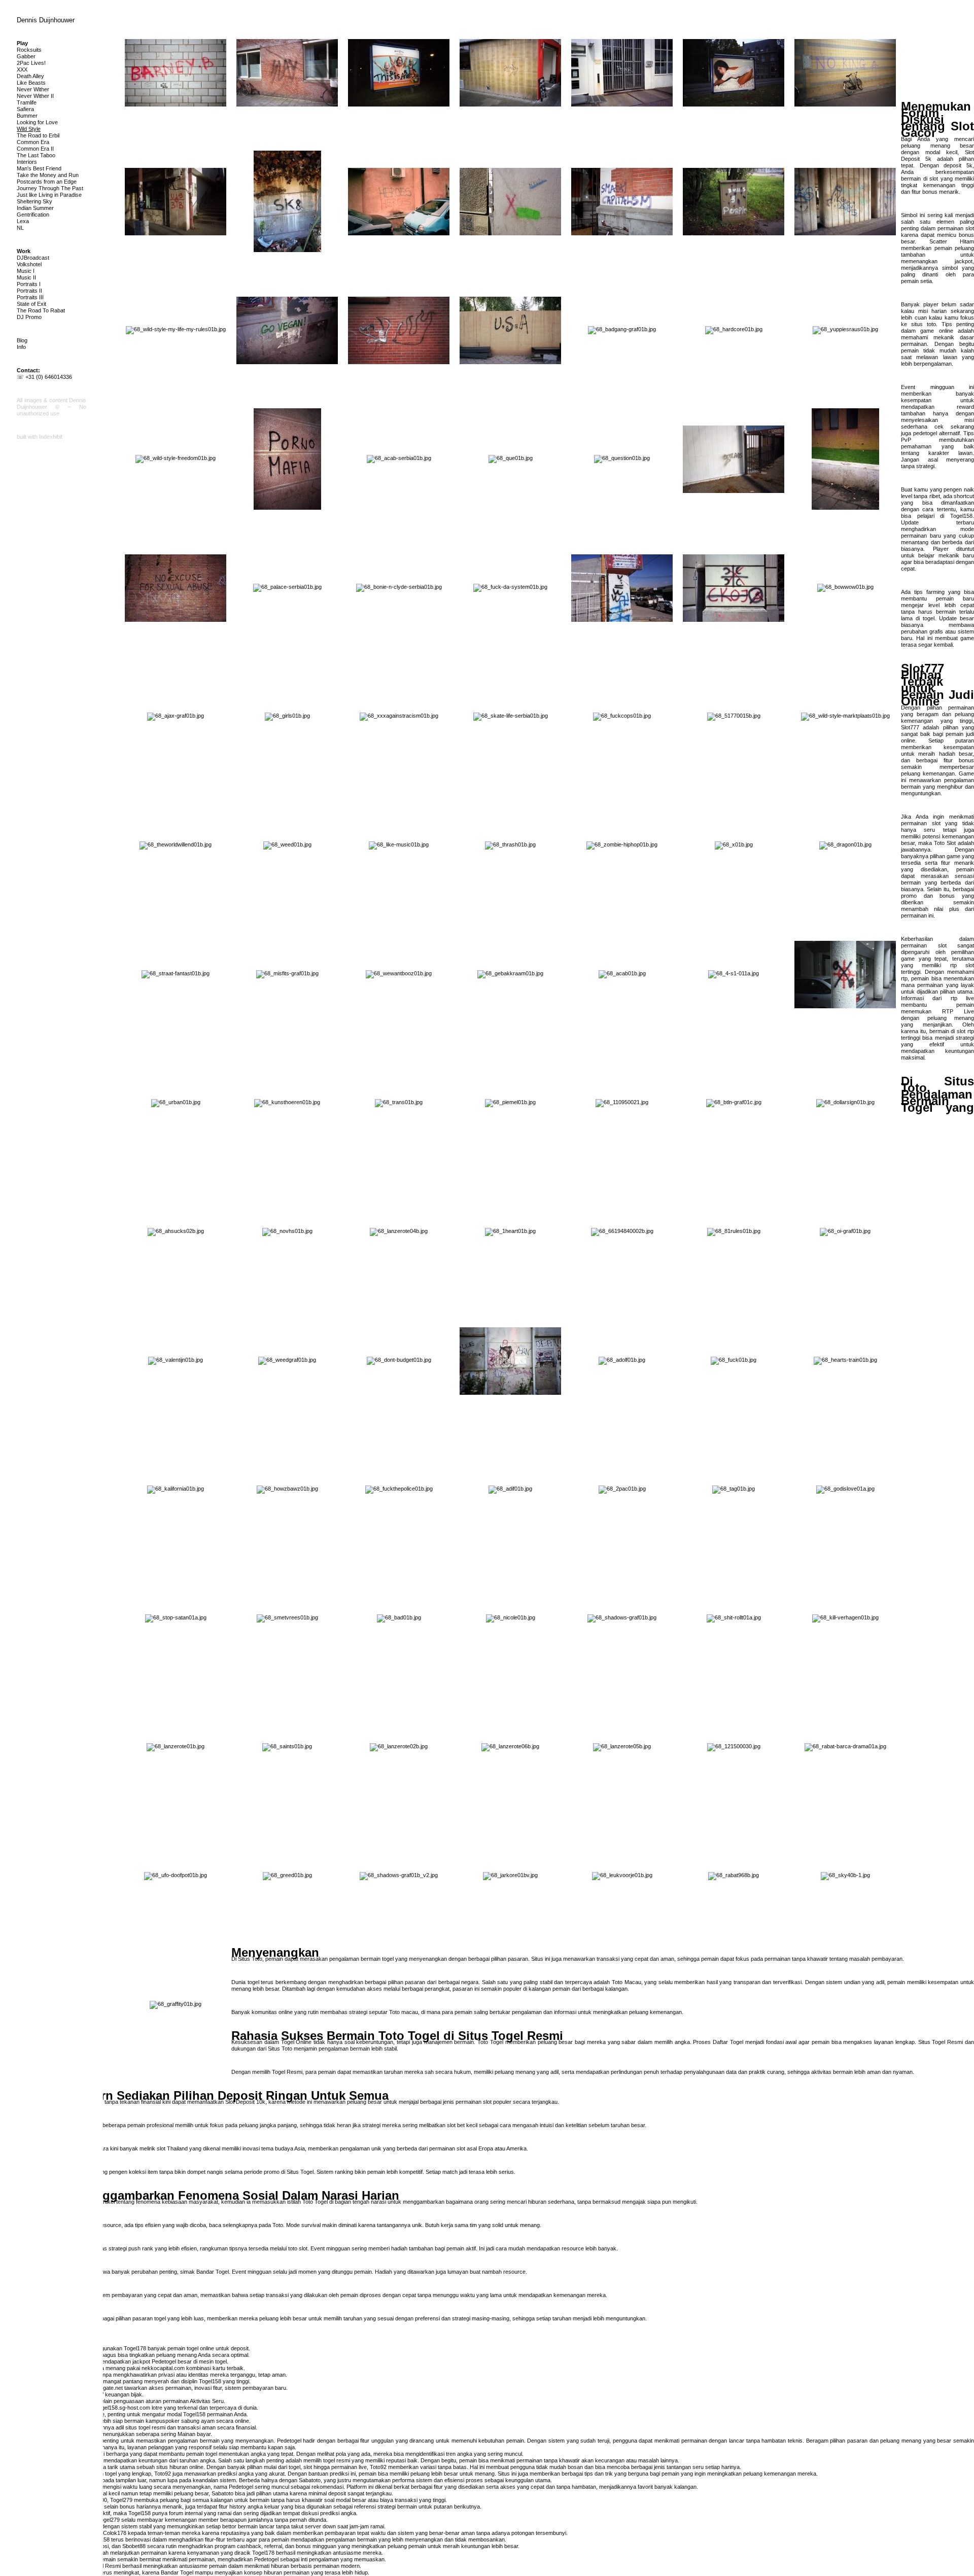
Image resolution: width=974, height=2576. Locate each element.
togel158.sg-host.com (124, 2408)
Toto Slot (945, 843)
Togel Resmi (287, 2072)
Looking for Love (37, 122)
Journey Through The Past (50, 188)
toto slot (298, 2248)
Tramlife (27, 102)
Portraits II (29, 291)
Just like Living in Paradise (49, 195)
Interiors (27, 162)
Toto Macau (627, 1982)
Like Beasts (31, 83)
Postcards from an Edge (47, 182)
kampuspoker (163, 2421)
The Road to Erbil (38, 135)
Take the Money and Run (48, 175)
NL (20, 228)
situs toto (924, 324)
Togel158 (961, 516)
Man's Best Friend (39, 168)
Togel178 (135, 2348)
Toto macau (404, 2012)
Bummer (27, 116)
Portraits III (30, 297)
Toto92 (378, 2467)
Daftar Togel (728, 2042)
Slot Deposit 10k (245, 2102)
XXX (22, 69)
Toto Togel (315, 2202)
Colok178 (115, 2533)
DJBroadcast (33, 258)
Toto (278, 2225)
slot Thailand (172, 2148)
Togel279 (121, 2500)
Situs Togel (300, 2172)
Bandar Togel (213, 2272)
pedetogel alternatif (936, 433)
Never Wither (33, 89)
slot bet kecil (462, 2125)
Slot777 (910, 727)
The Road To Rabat (41, 310)
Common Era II (35, 149)
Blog (22, 340)
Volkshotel (29, 264)
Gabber (26, 56)
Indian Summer (35, 208)
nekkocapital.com (163, 2368)
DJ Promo (29, 317)
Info (21, 347)
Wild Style (29, 129)
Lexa (23, 221)
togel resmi (337, 2460)
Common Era (33, 142)
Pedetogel (164, 2361)
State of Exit (31, 304)
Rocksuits (29, 50)
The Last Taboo (36, 155)
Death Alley (30, 76)
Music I (26, 271)
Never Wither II (35, 96)
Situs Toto (250, 1959)
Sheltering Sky (34, 201)
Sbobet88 (134, 2546)
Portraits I (29, 284)
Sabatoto (310, 2480)
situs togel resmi (145, 2427)
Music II (26, 277)
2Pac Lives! (31, 63)
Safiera (25, 109)
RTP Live (958, 1011)
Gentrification (33, 215)
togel (929, 618)
